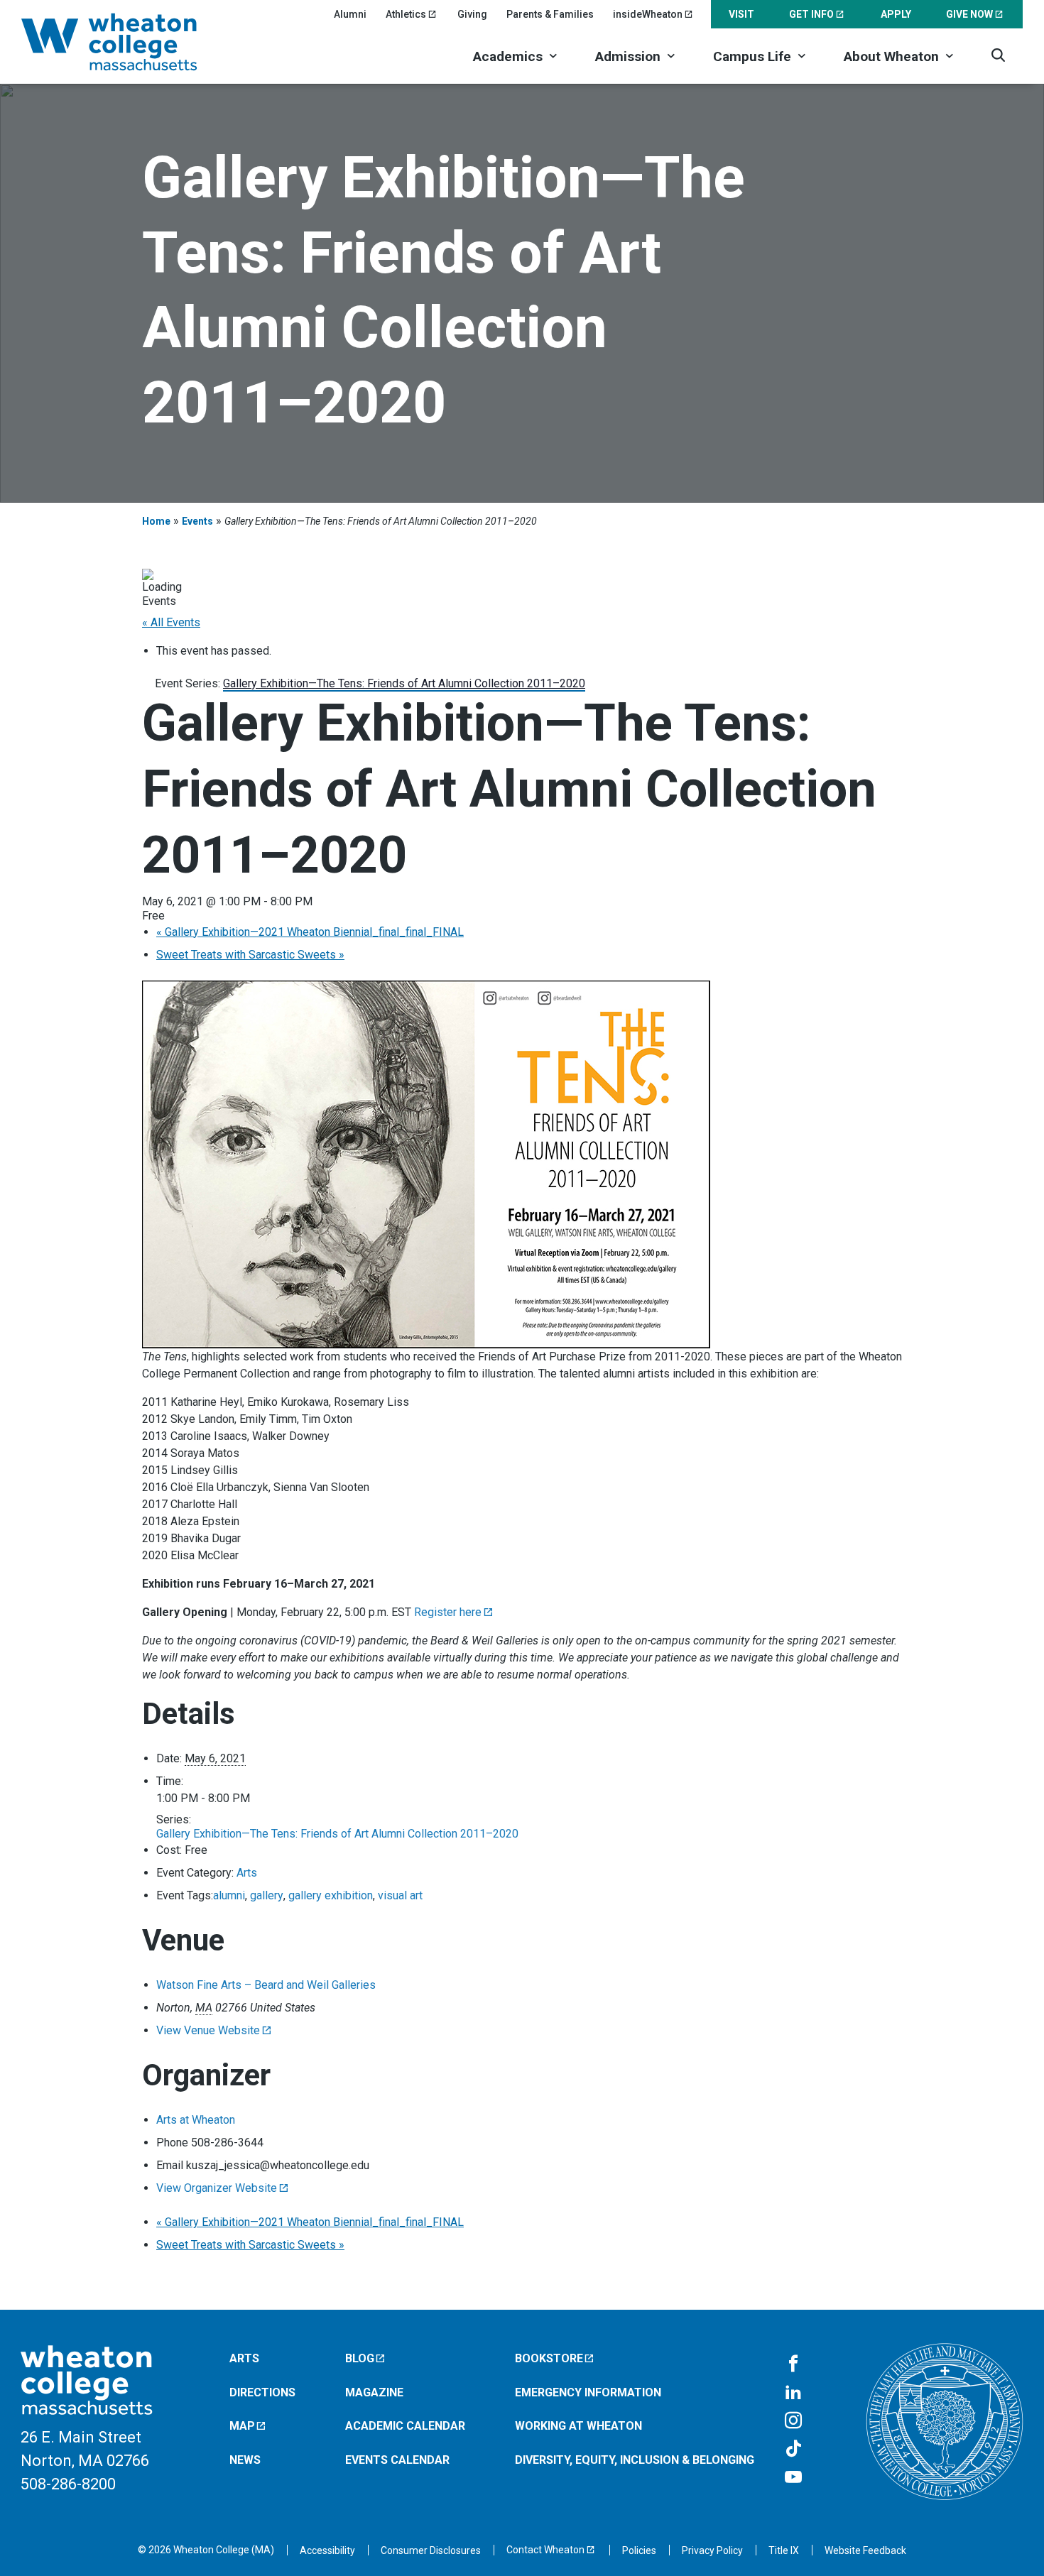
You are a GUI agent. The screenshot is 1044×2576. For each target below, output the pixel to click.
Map (242, 2426)
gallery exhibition (331, 1895)
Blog (360, 2358)
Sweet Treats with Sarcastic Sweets (250, 955)
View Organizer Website (217, 2188)
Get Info (811, 14)
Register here (448, 1612)
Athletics (406, 14)
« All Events (171, 622)
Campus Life (752, 56)
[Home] (128, 42)
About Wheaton (891, 56)
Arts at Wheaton (196, 2120)
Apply (896, 14)
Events (197, 521)
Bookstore (549, 2358)
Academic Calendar (405, 2426)
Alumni (350, 14)
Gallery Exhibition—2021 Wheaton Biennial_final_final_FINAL (310, 932)
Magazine (374, 2392)
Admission (628, 56)
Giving (472, 14)
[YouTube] (793, 2478)
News (245, 2460)
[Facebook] (793, 2364)
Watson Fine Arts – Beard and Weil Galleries (266, 1985)
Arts (247, 1873)
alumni (229, 1895)
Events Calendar (397, 2460)
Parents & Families (550, 14)
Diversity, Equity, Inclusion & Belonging (635, 2460)
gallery (267, 1895)
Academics (508, 56)
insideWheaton (648, 14)
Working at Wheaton (578, 2426)
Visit (741, 14)
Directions (262, 2392)
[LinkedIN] (793, 2393)
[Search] (998, 55)
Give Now (969, 14)
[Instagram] (793, 2421)
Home (156, 521)
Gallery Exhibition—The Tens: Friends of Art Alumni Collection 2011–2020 (337, 1834)
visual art (400, 1895)
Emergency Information (588, 2392)
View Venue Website (208, 2030)
